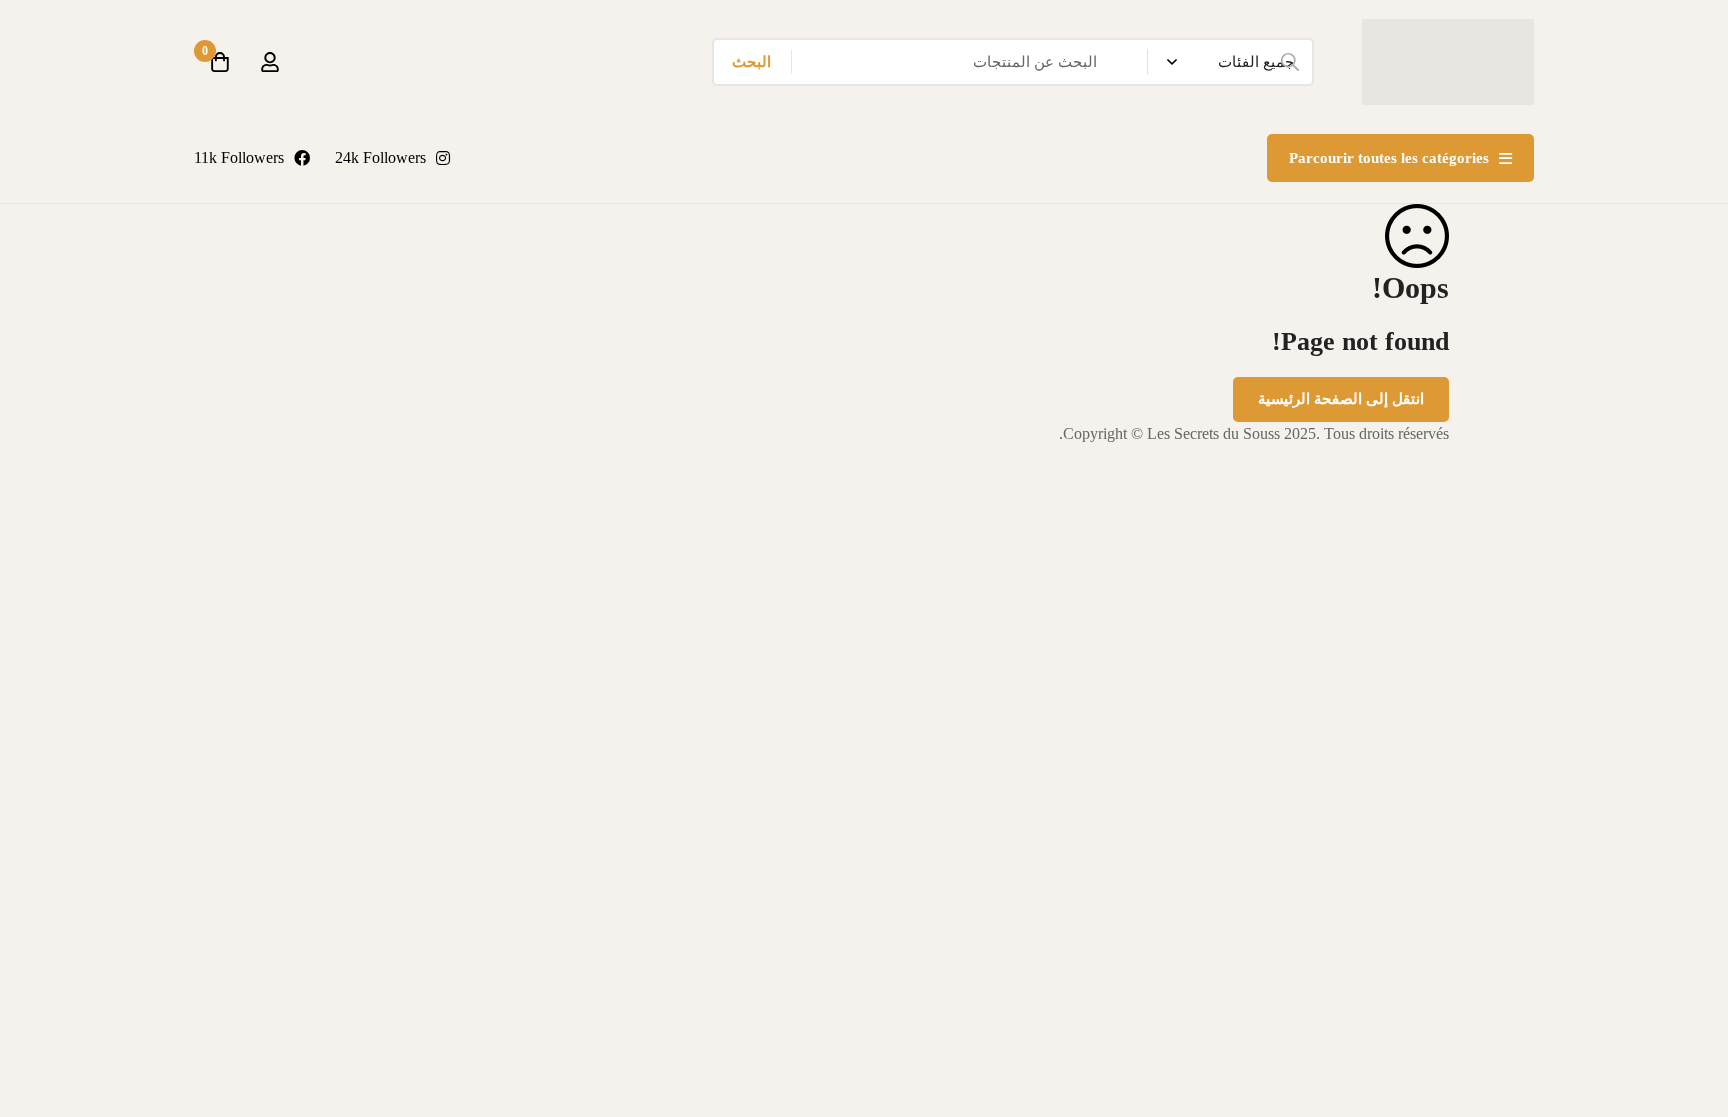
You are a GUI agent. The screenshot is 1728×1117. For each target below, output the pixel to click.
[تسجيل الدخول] (270, 62)
